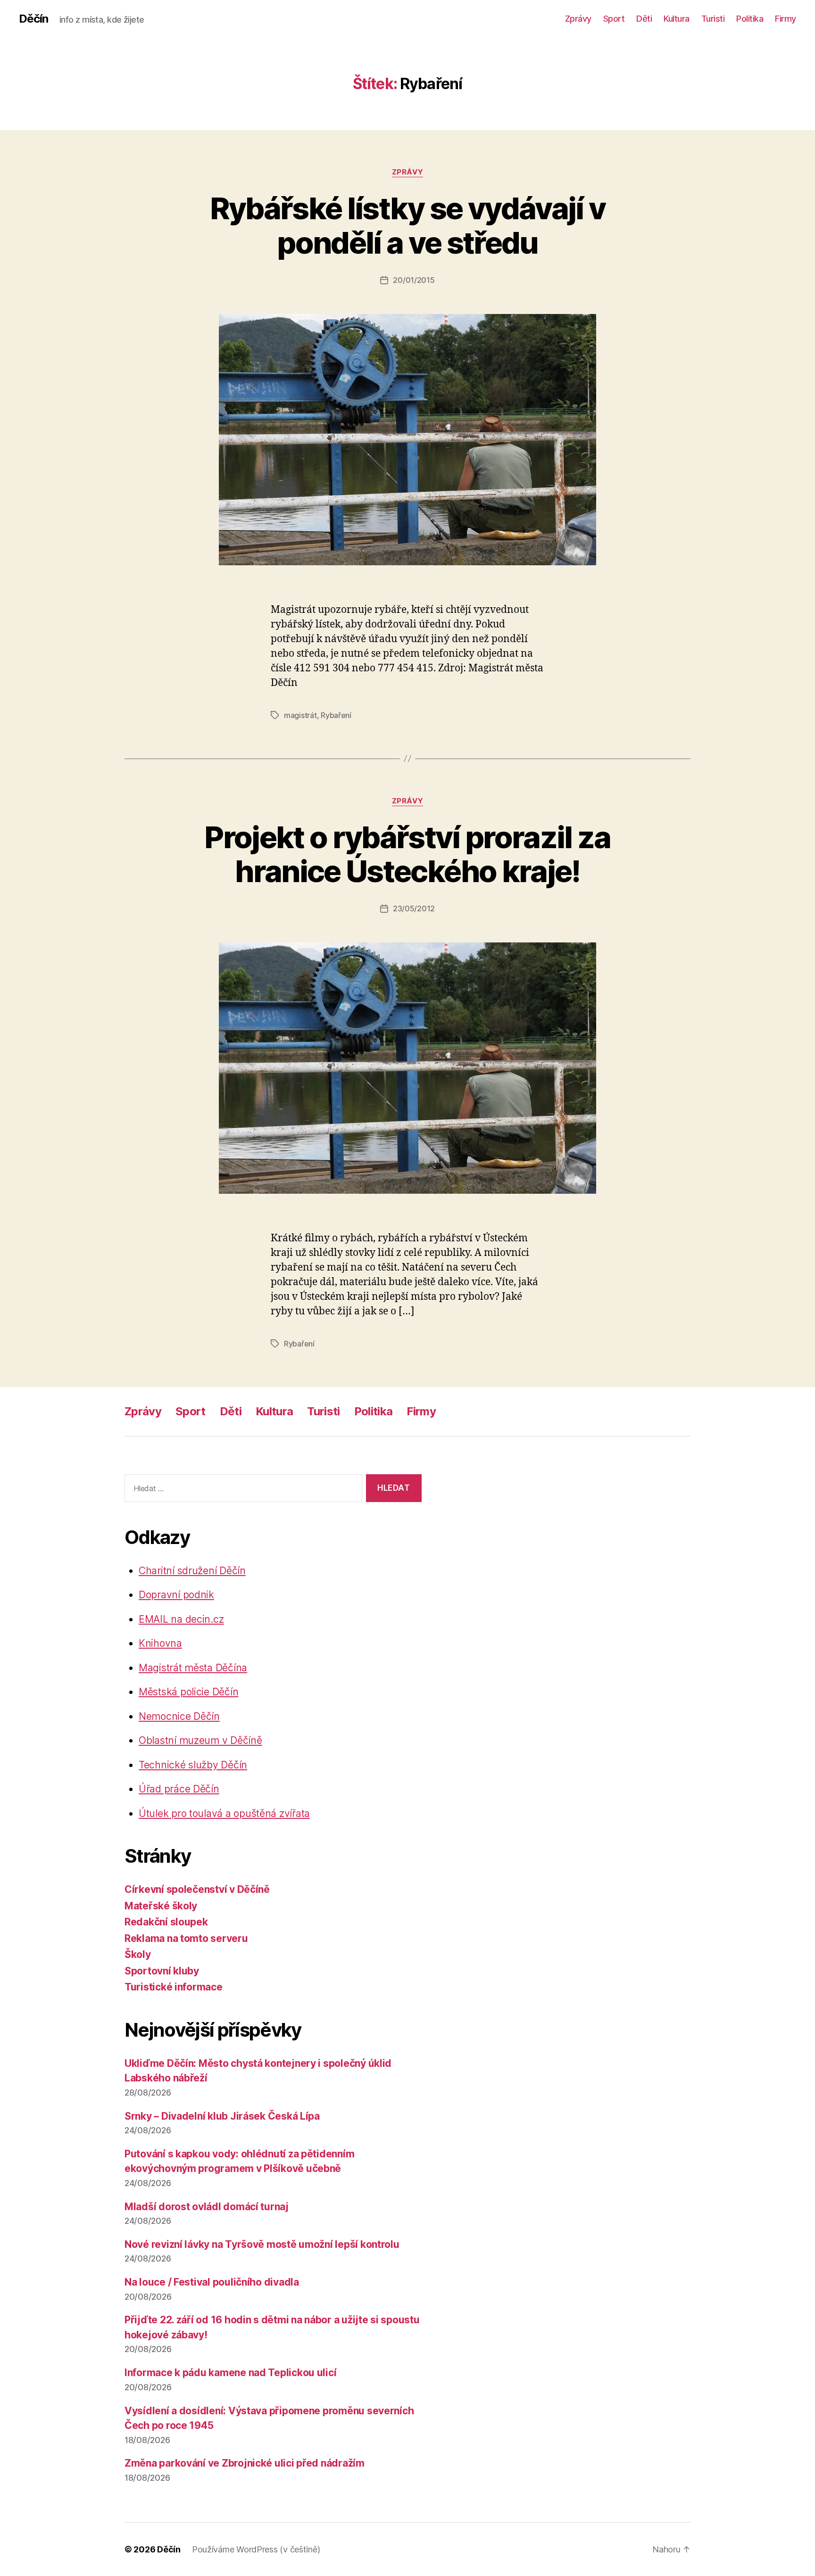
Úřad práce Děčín (179, 1789)
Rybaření (336, 715)
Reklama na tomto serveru (186, 1938)
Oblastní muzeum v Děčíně (200, 1740)
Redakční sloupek (166, 1922)
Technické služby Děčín (193, 1765)
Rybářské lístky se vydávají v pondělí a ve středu (408, 225)
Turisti (713, 19)
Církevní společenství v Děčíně (197, 1889)
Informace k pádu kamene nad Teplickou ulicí (230, 2373)
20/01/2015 (414, 280)
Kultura (677, 19)
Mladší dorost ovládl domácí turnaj (207, 2207)
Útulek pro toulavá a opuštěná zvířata (224, 1813)
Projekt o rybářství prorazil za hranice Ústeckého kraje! (407, 854)
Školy (138, 1954)
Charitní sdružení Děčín (192, 1571)
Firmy (786, 19)
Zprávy (578, 19)
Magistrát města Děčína (193, 1668)
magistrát (300, 715)
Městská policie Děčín (188, 1692)
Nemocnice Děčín (179, 1716)
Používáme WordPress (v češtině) (256, 2549)
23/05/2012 (414, 908)
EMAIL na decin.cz (181, 1619)
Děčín (33, 19)
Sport (614, 19)
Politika (750, 19)
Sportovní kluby (162, 1971)
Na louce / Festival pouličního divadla (212, 2282)
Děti (644, 19)
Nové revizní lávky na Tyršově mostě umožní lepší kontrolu (262, 2244)
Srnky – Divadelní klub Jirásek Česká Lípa (222, 2116)
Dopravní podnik (176, 1595)
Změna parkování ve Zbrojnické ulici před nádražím (245, 2463)
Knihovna (160, 1643)
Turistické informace (174, 1987)
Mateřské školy (161, 1906)
